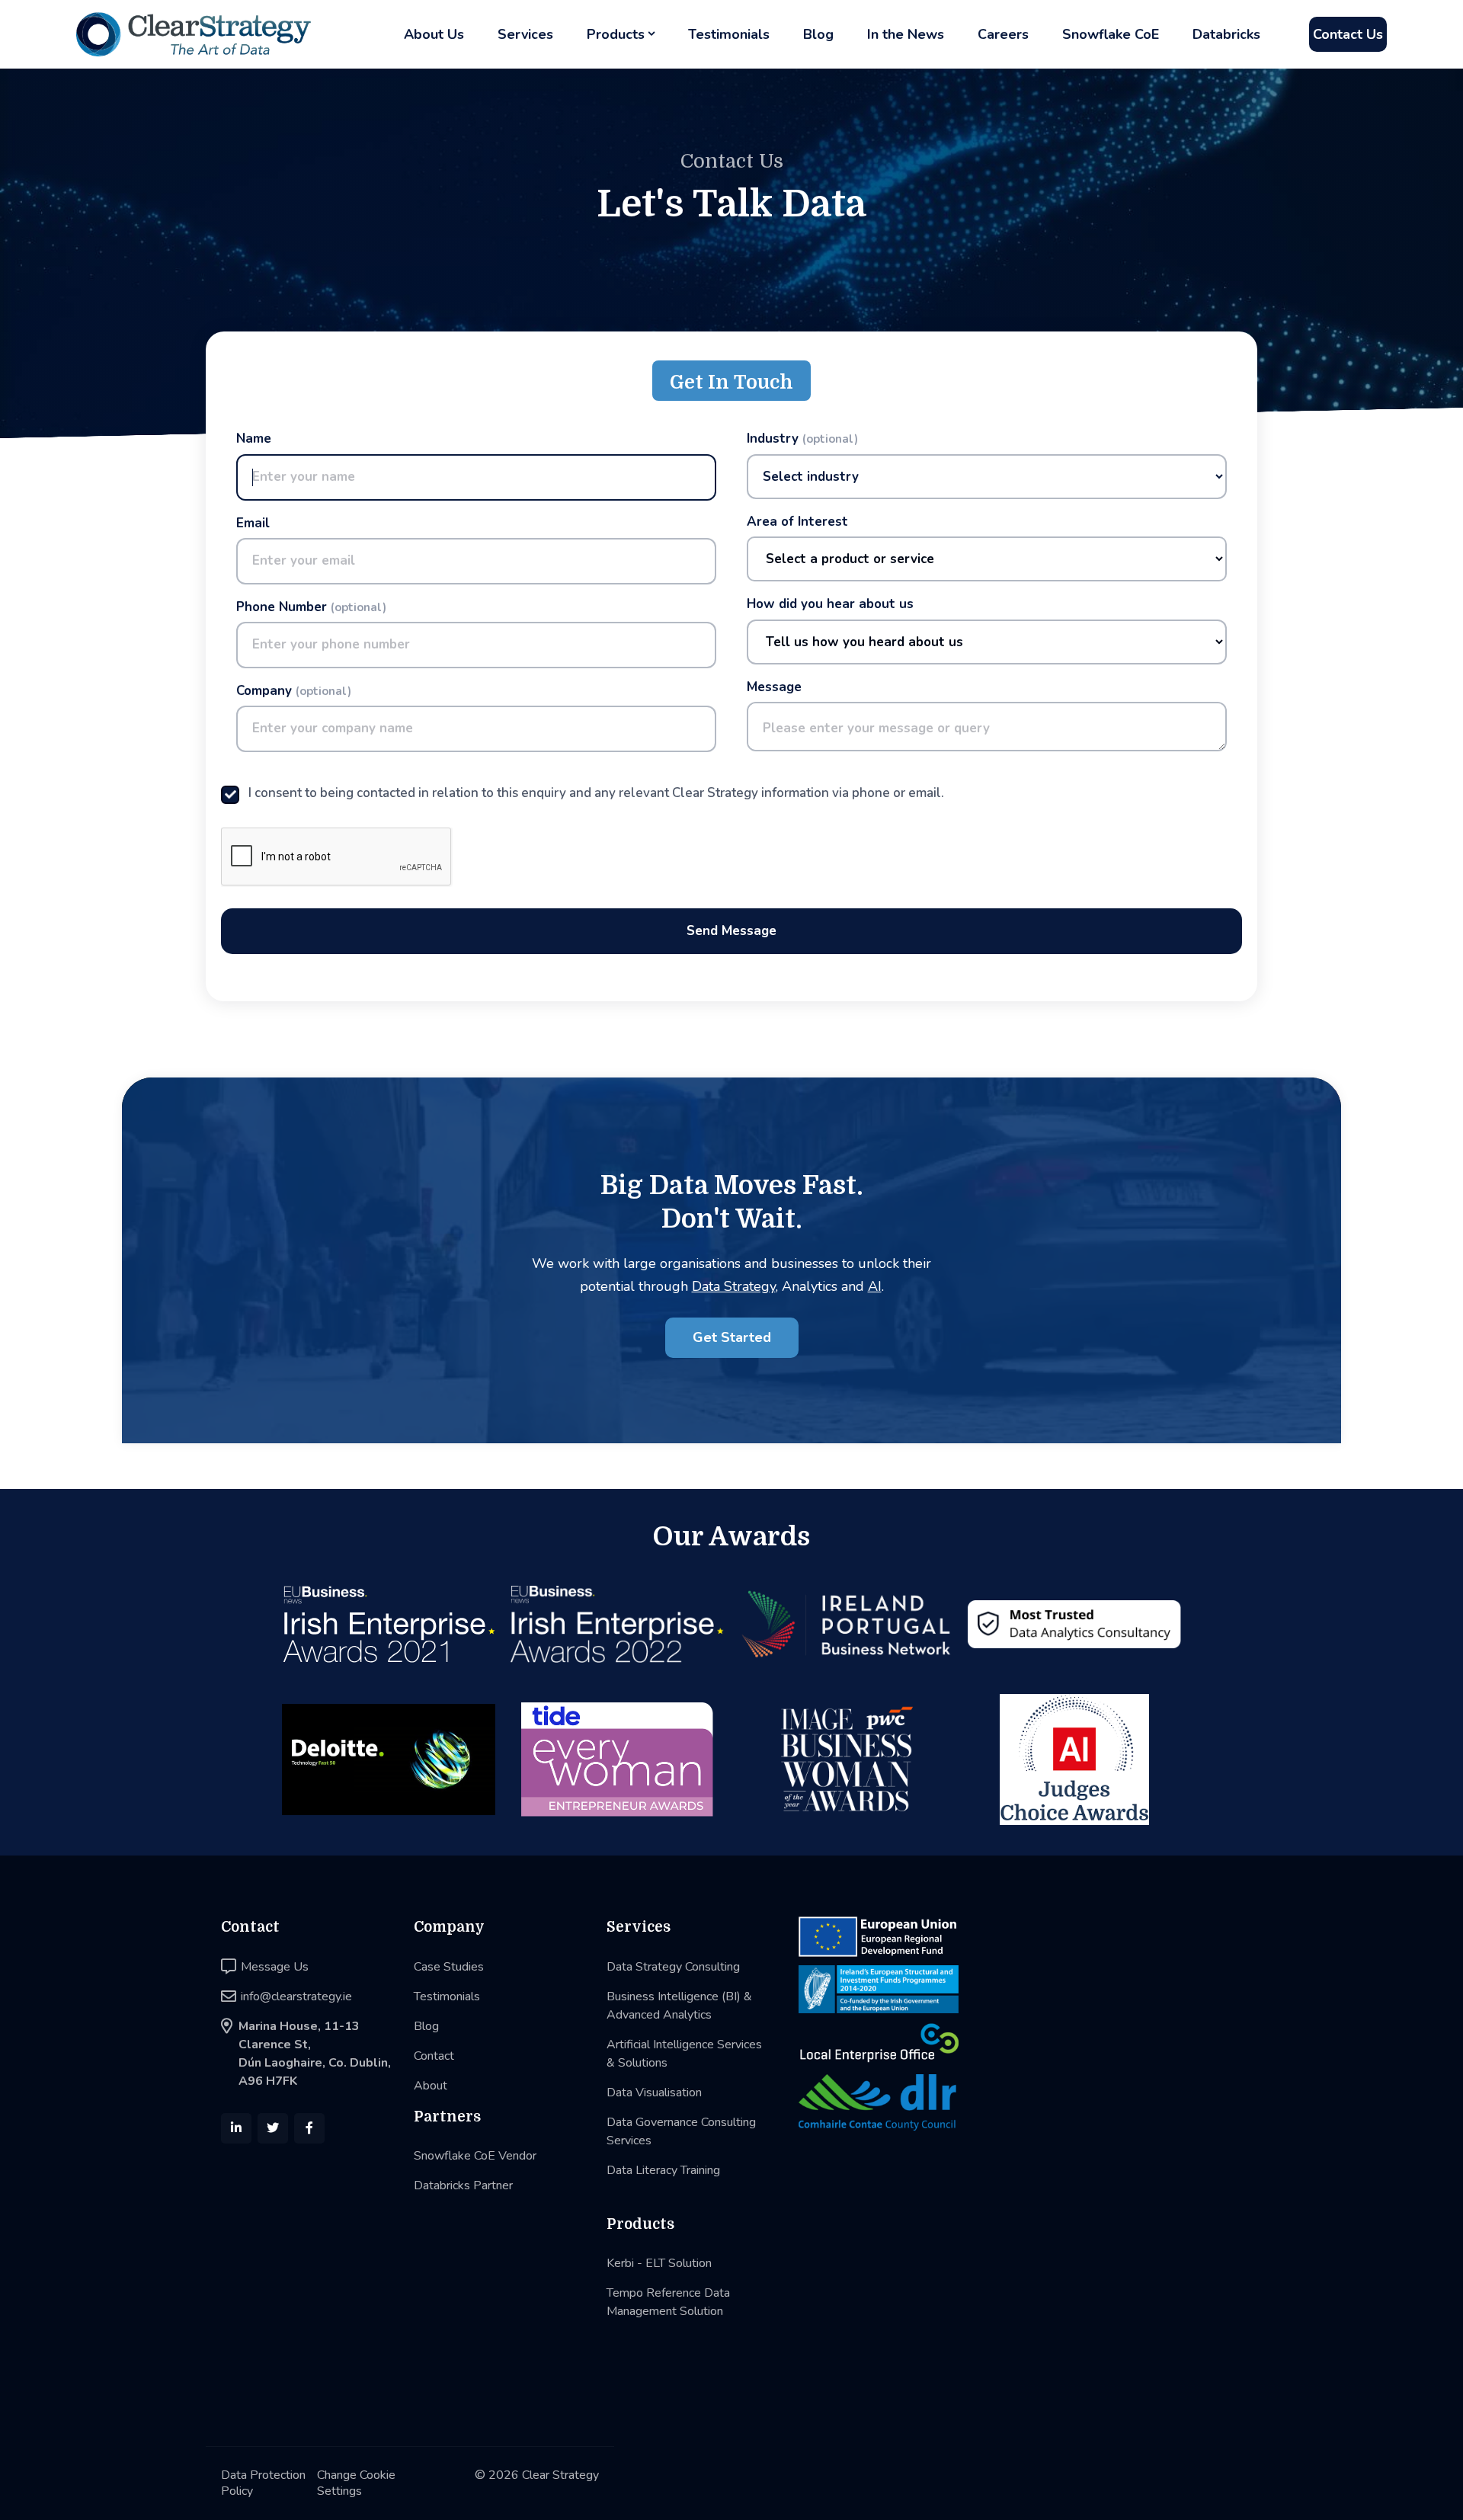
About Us (434, 34)
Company (294, 691)
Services (525, 34)
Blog (818, 34)
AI (875, 1286)
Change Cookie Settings (356, 2483)
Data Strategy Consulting (673, 1967)
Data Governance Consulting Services (681, 2131)
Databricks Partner (463, 2185)
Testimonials (729, 34)
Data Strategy (734, 1286)
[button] (621, 35)
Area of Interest (797, 522)
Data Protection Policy (263, 2483)
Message (774, 687)
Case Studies (449, 1967)
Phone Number (311, 607)
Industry (802, 439)
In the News (906, 34)
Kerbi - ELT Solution (659, 2263)
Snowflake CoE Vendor (475, 2156)
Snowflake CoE (1111, 34)
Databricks (1226, 34)
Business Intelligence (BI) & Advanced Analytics (679, 2006)
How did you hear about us (830, 604)
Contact (434, 2056)
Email (253, 524)
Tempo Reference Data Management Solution (668, 2302)
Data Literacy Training (663, 2170)
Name (254, 439)
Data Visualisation (654, 2093)
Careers (1003, 34)
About (431, 2086)
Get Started (732, 1337)
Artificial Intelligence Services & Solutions (684, 2054)
